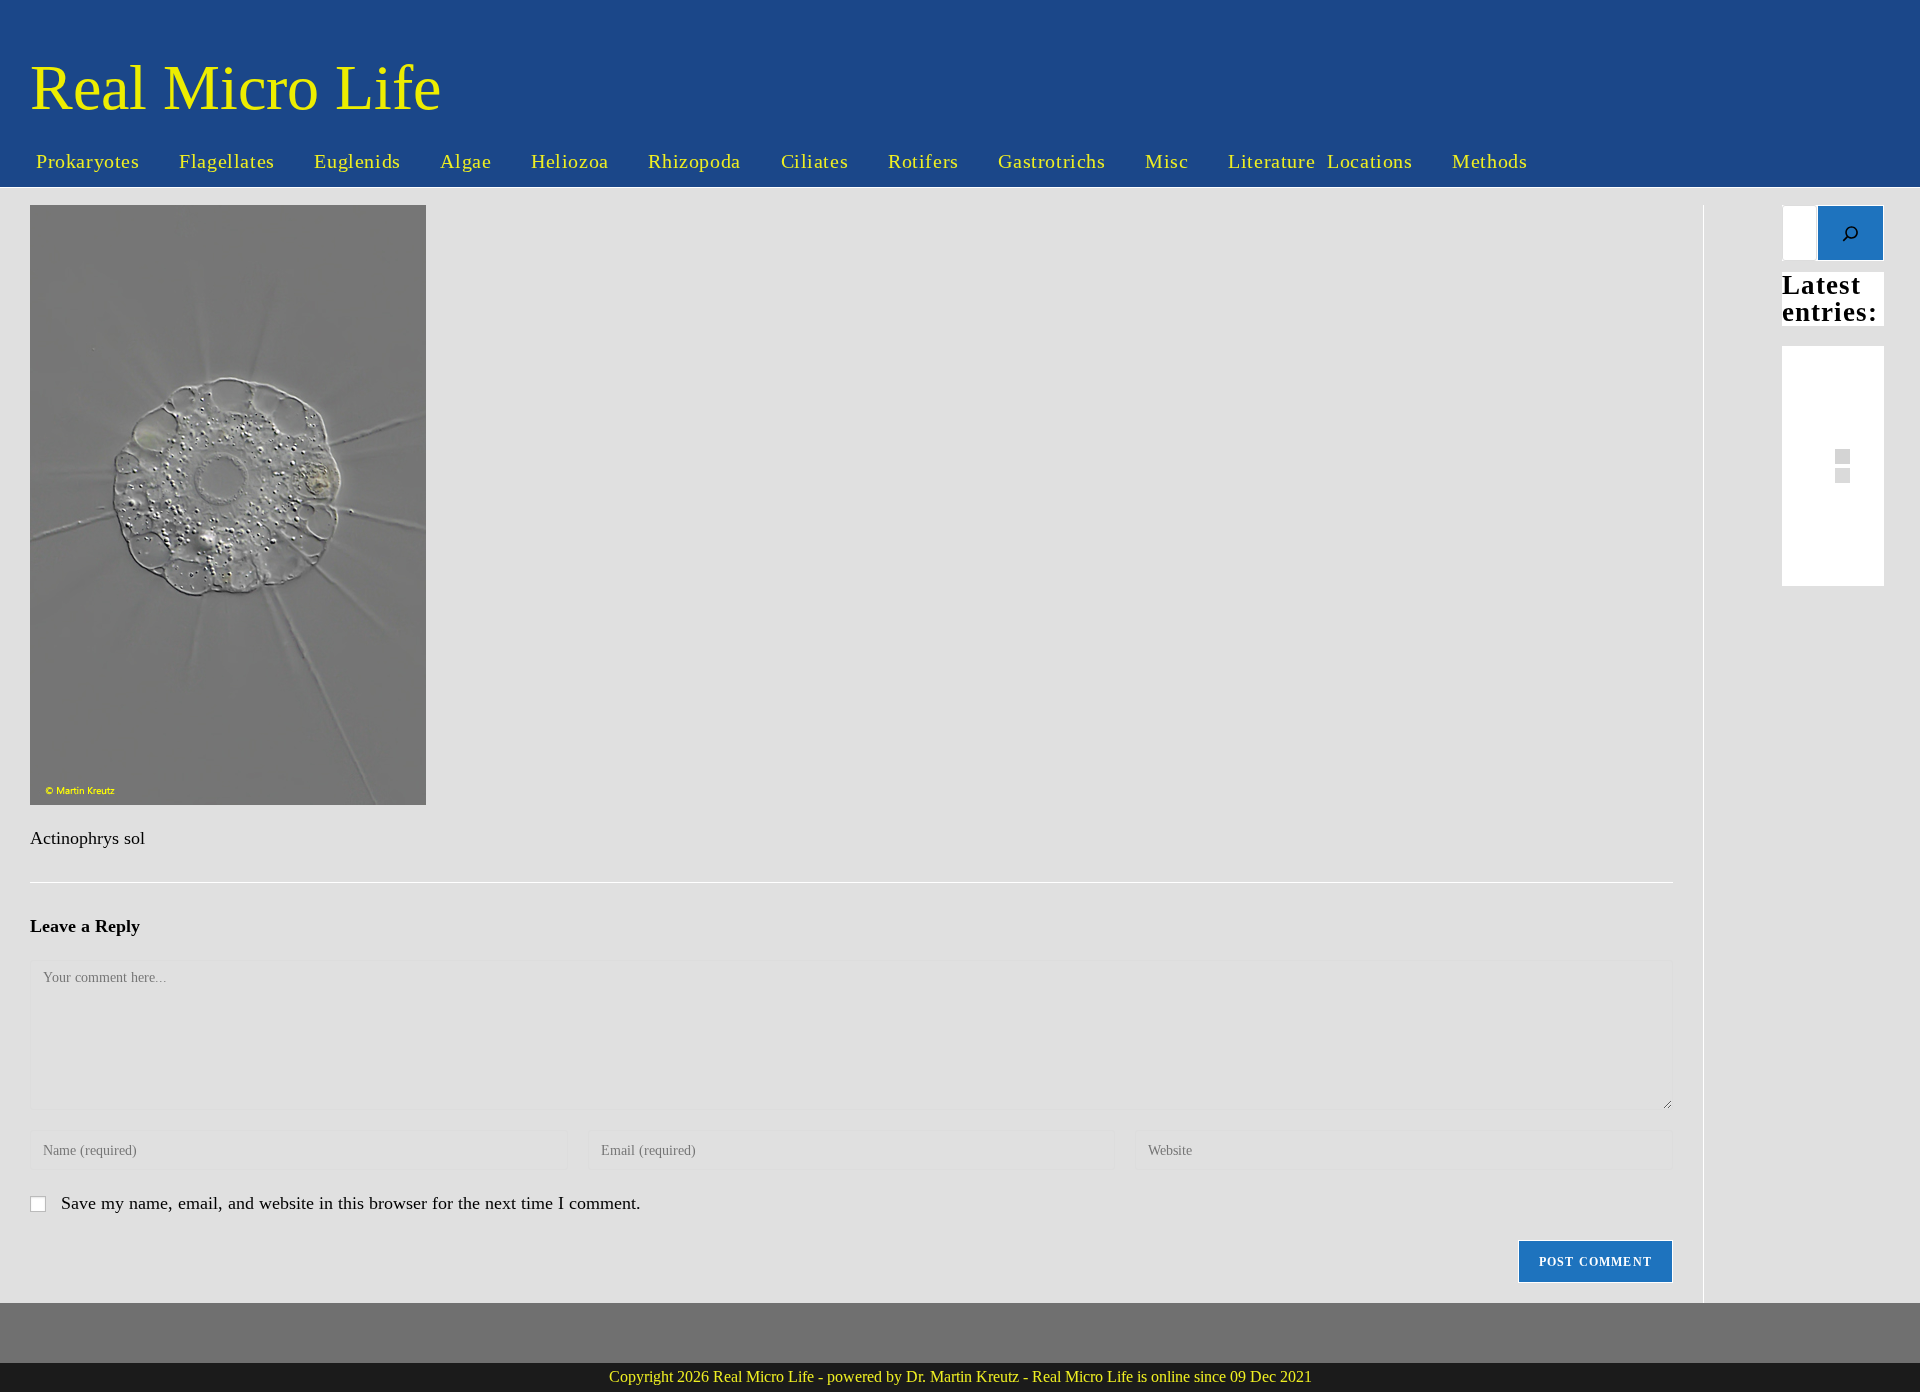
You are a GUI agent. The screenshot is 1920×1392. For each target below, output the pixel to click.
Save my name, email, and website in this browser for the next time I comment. (351, 1203)
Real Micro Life (235, 87)
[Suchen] (1850, 233)
